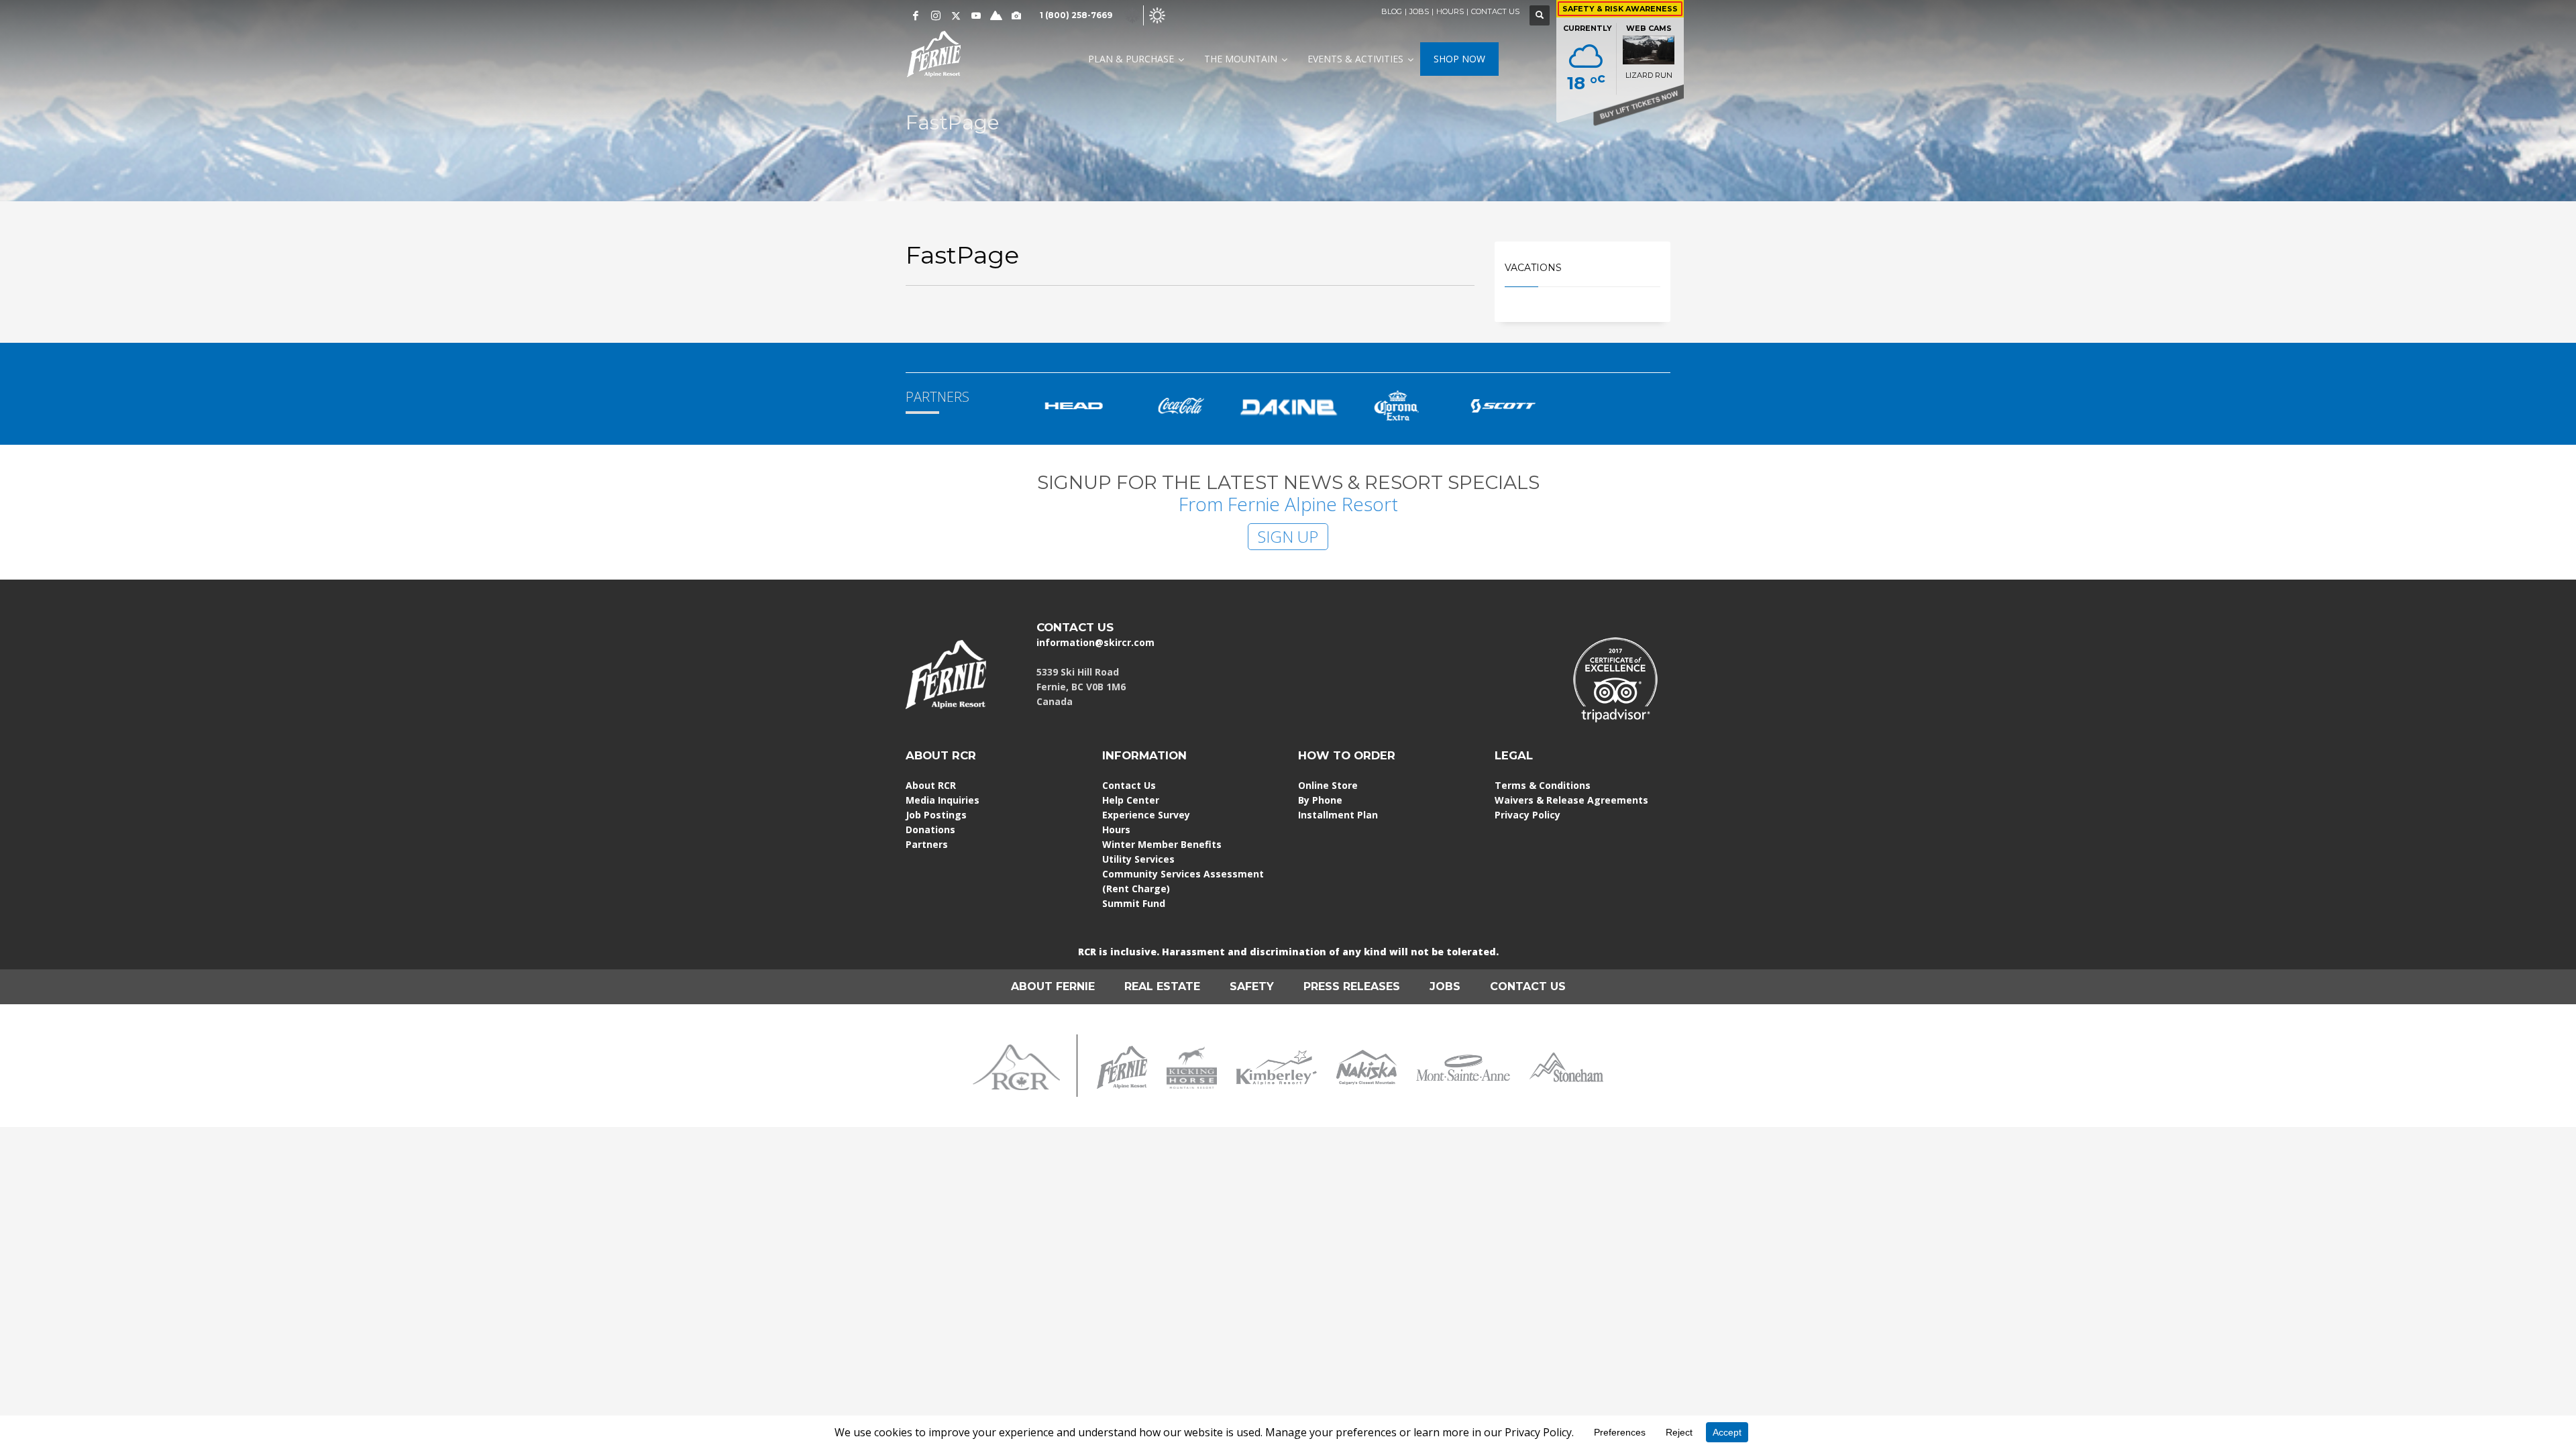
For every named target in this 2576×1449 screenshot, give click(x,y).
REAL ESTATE (1162, 986)
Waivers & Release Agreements (1571, 800)
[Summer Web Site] (1157, 14)
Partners (927, 844)
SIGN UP (1288, 536)
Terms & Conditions (1543, 785)
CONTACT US (1495, 11)
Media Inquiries (943, 800)
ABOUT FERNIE (1053, 986)
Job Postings (936, 815)
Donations (930, 829)
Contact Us (1129, 785)
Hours (1116, 829)
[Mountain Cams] (1016, 15)
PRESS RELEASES (1352, 986)
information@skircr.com (1095, 642)
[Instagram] (936, 15)
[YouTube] (976, 15)
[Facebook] (916, 15)
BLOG (1392, 11)
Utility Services (1138, 859)
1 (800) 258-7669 (1076, 15)
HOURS (1450, 11)
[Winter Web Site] (1132, 14)
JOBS (1419, 11)
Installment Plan (1338, 815)
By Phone (1320, 800)
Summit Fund (1134, 903)
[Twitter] (956, 15)
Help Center (1131, 800)
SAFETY (1252, 986)
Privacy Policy (1527, 815)
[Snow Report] (996, 15)
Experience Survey (1146, 815)
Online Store (1328, 785)
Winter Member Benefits (1162, 844)
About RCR (931, 785)
